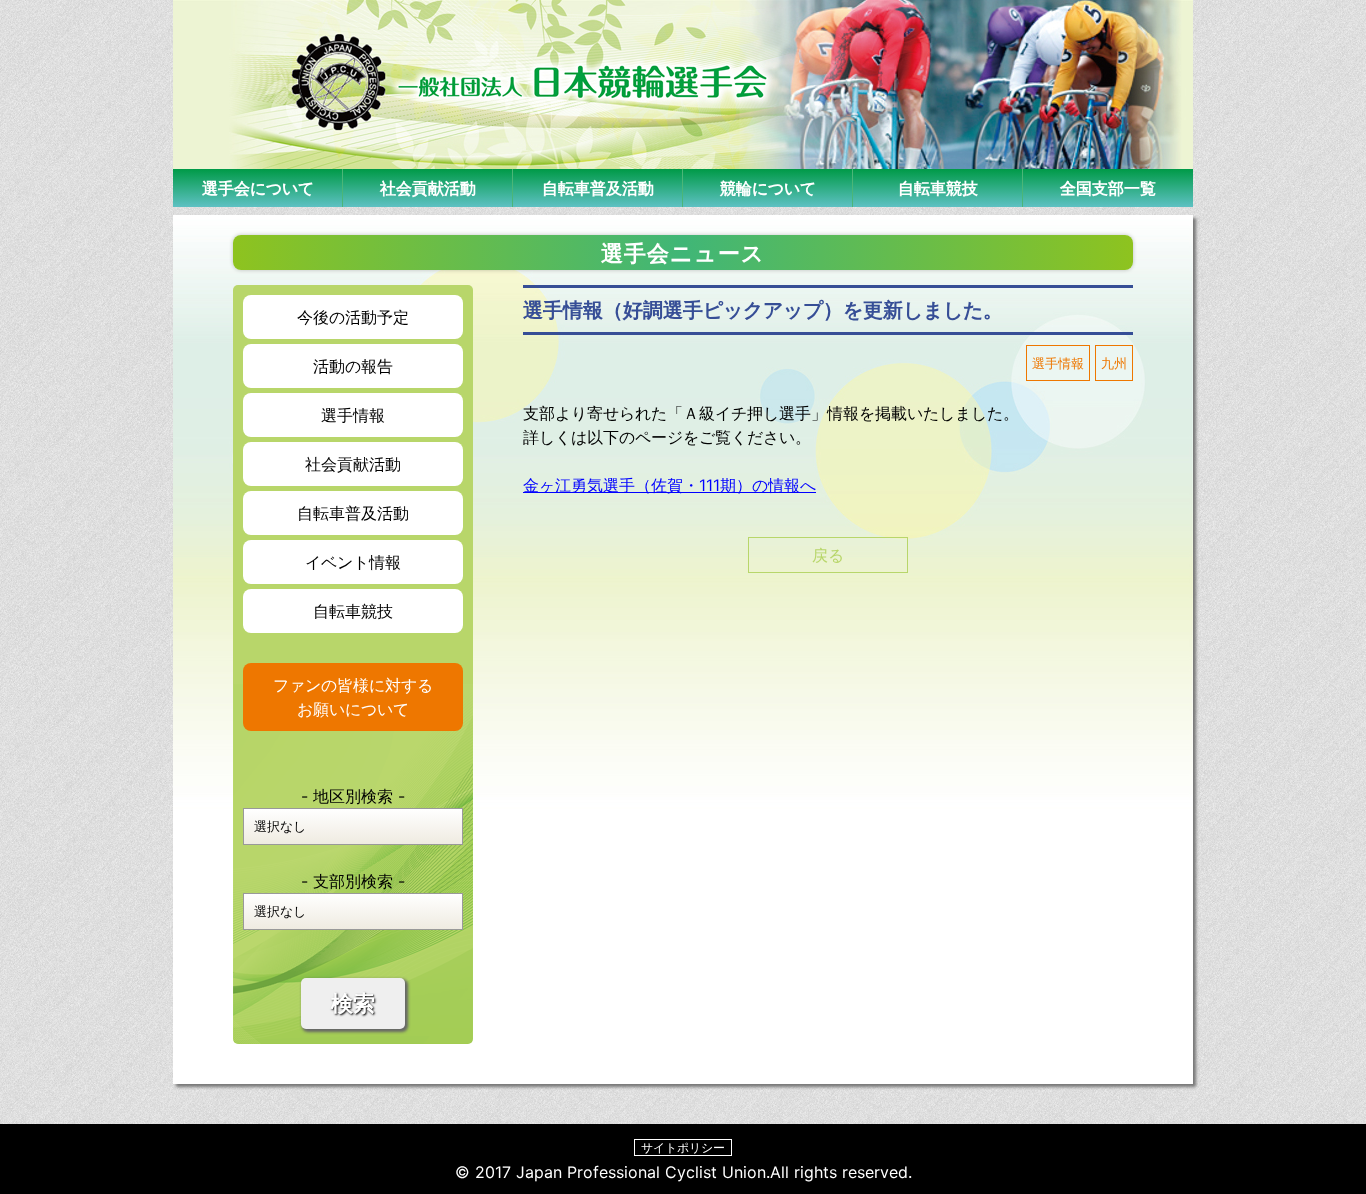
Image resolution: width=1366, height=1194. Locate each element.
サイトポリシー (683, 1147)
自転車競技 (938, 188)
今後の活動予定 (353, 317)
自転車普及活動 (598, 188)
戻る (828, 555)
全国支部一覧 (1108, 188)
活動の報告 (353, 366)
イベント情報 (353, 562)
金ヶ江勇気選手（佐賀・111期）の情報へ (669, 485)
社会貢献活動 (428, 188)
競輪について (768, 188)
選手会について (258, 188)
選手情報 (353, 415)
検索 (353, 1003)
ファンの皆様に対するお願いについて (353, 697)
